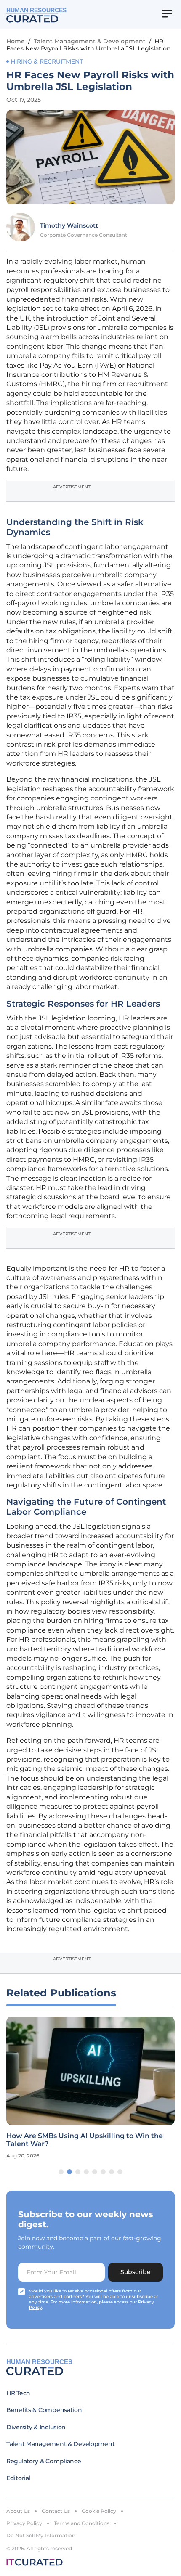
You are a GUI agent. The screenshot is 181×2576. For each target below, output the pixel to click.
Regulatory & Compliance (44, 2461)
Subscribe (136, 2272)
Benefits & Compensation (44, 2410)
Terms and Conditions (82, 2523)
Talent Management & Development (90, 41)
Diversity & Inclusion (36, 2427)
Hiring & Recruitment (47, 61)
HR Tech (18, 2393)
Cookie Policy (99, 2511)
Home (16, 41)
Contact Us (56, 2511)
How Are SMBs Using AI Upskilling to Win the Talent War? (85, 2140)
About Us (18, 2511)
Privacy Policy (24, 2523)
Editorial (18, 2478)
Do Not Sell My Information (41, 2535)
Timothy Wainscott (69, 225)
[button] (61, 2172)
